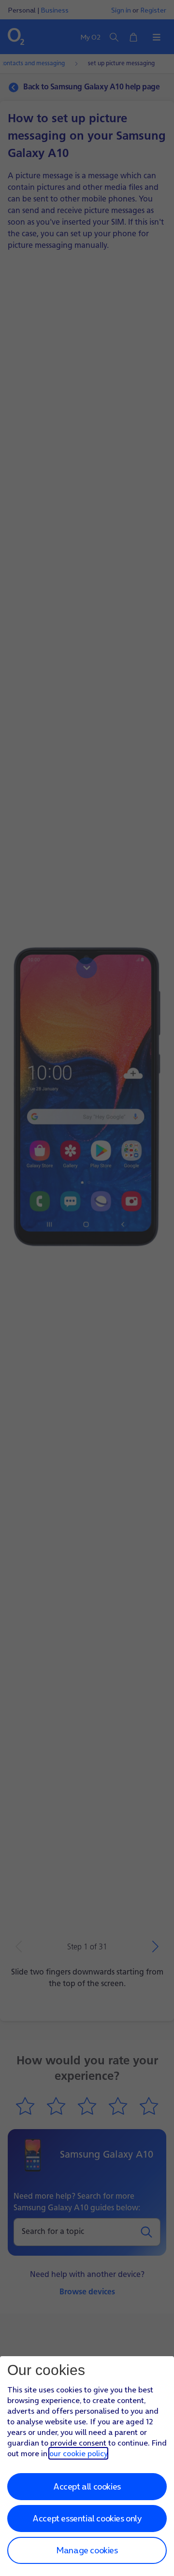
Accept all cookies (87, 2486)
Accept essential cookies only (87, 2518)
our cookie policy (78, 2453)
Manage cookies (87, 2550)
